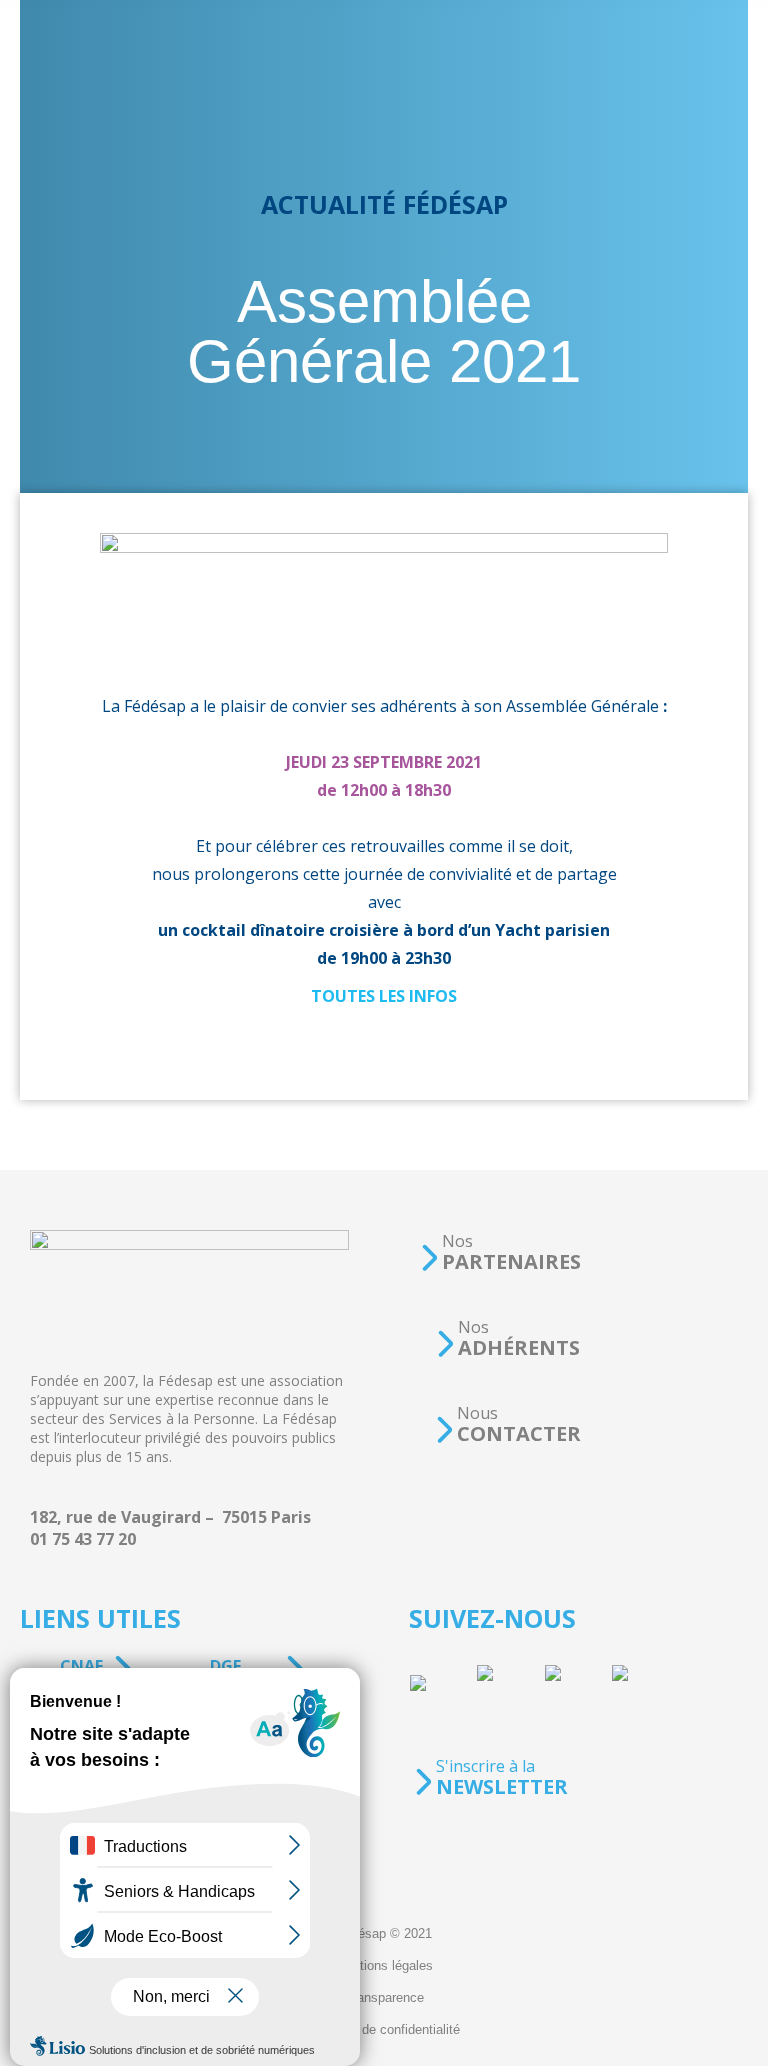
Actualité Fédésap (384, 204)
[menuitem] (384, 1934)
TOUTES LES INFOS (384, 996)
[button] (500, 1252)
